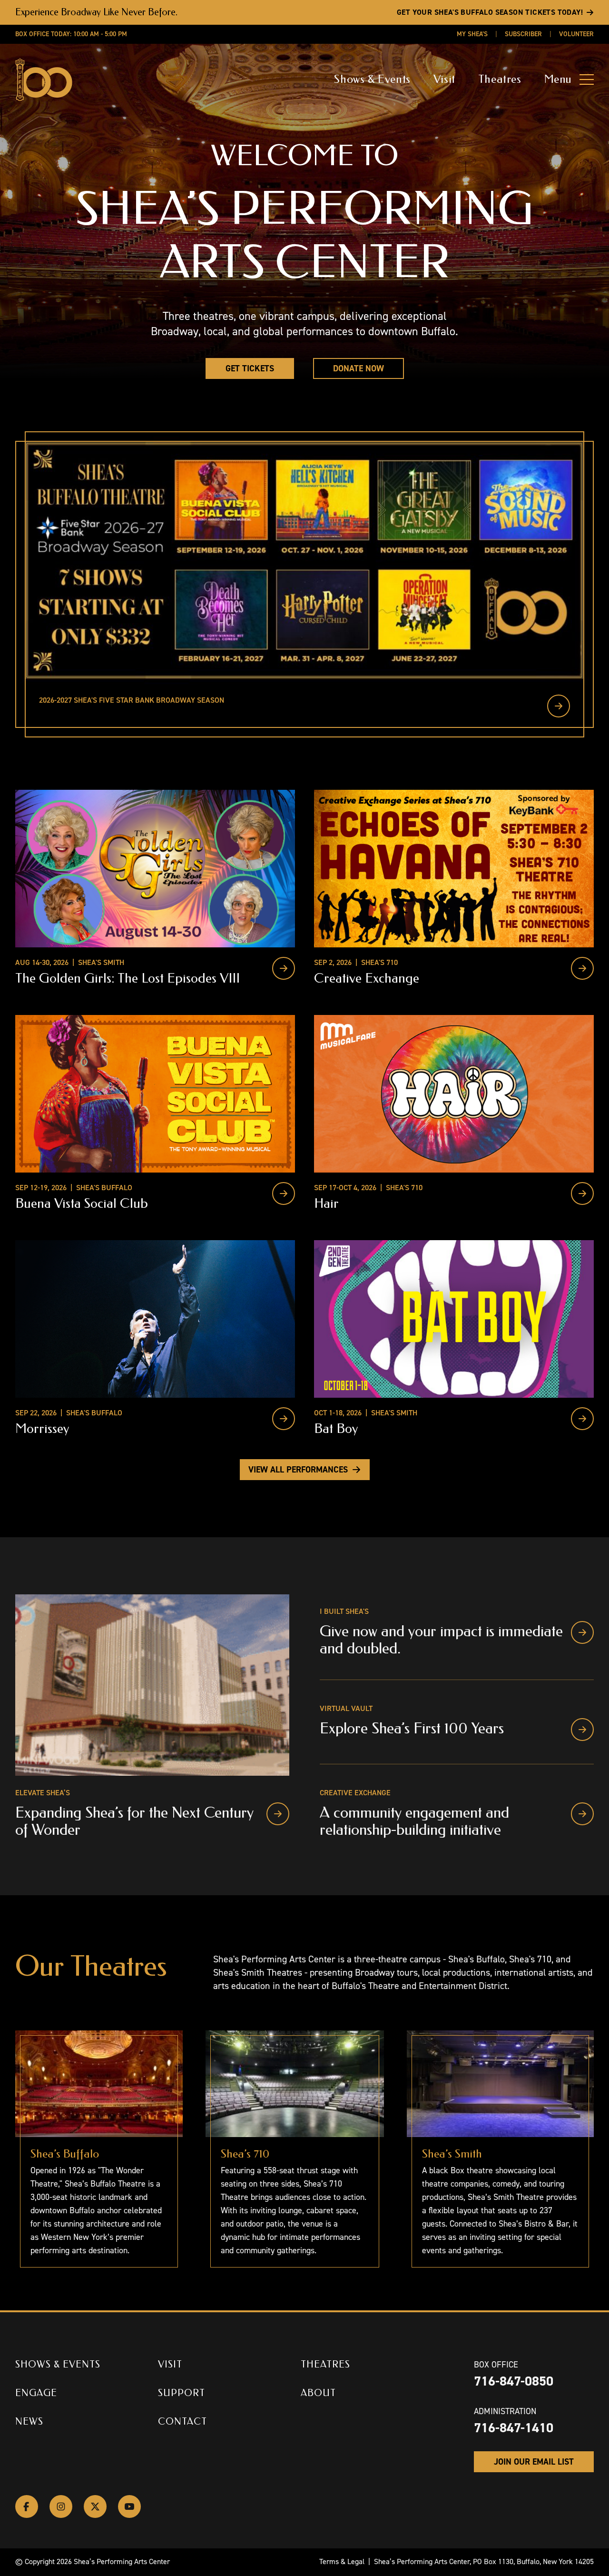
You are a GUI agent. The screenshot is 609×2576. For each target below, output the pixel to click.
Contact (182, 2422)
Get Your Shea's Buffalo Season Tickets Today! (490, 12)
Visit (444, 79)
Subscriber (523, 34)
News (29, 2422)
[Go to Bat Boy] (582, 1419)
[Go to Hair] (582, 1194)
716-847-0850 (514, 2381)
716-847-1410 (514, 2428)
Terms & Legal (342, 2561)
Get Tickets (250, 368)
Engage (36, 2393)
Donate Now (359, 368)
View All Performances (298, 1470)
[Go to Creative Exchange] (582, 968)
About (318, 2393)
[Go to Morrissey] (284, 1419)
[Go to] (559, 706)
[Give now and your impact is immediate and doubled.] (582, 1632)
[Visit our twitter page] (95, 2506)
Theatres (500, 79)
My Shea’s (472, 34)
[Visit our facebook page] (27, 2506)
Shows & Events (372, 79)
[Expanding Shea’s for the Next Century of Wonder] (278, 1814)
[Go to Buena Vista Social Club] (284, 1194)
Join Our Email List (534, 2462)
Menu (558, 79)
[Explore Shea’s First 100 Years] (582, 1730)
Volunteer (576, 34)
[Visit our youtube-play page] (129, 2506)
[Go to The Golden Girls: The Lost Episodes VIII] (284, 968)
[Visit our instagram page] (61, 2506)
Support (182, 2393)
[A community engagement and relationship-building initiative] (582, 1814)
